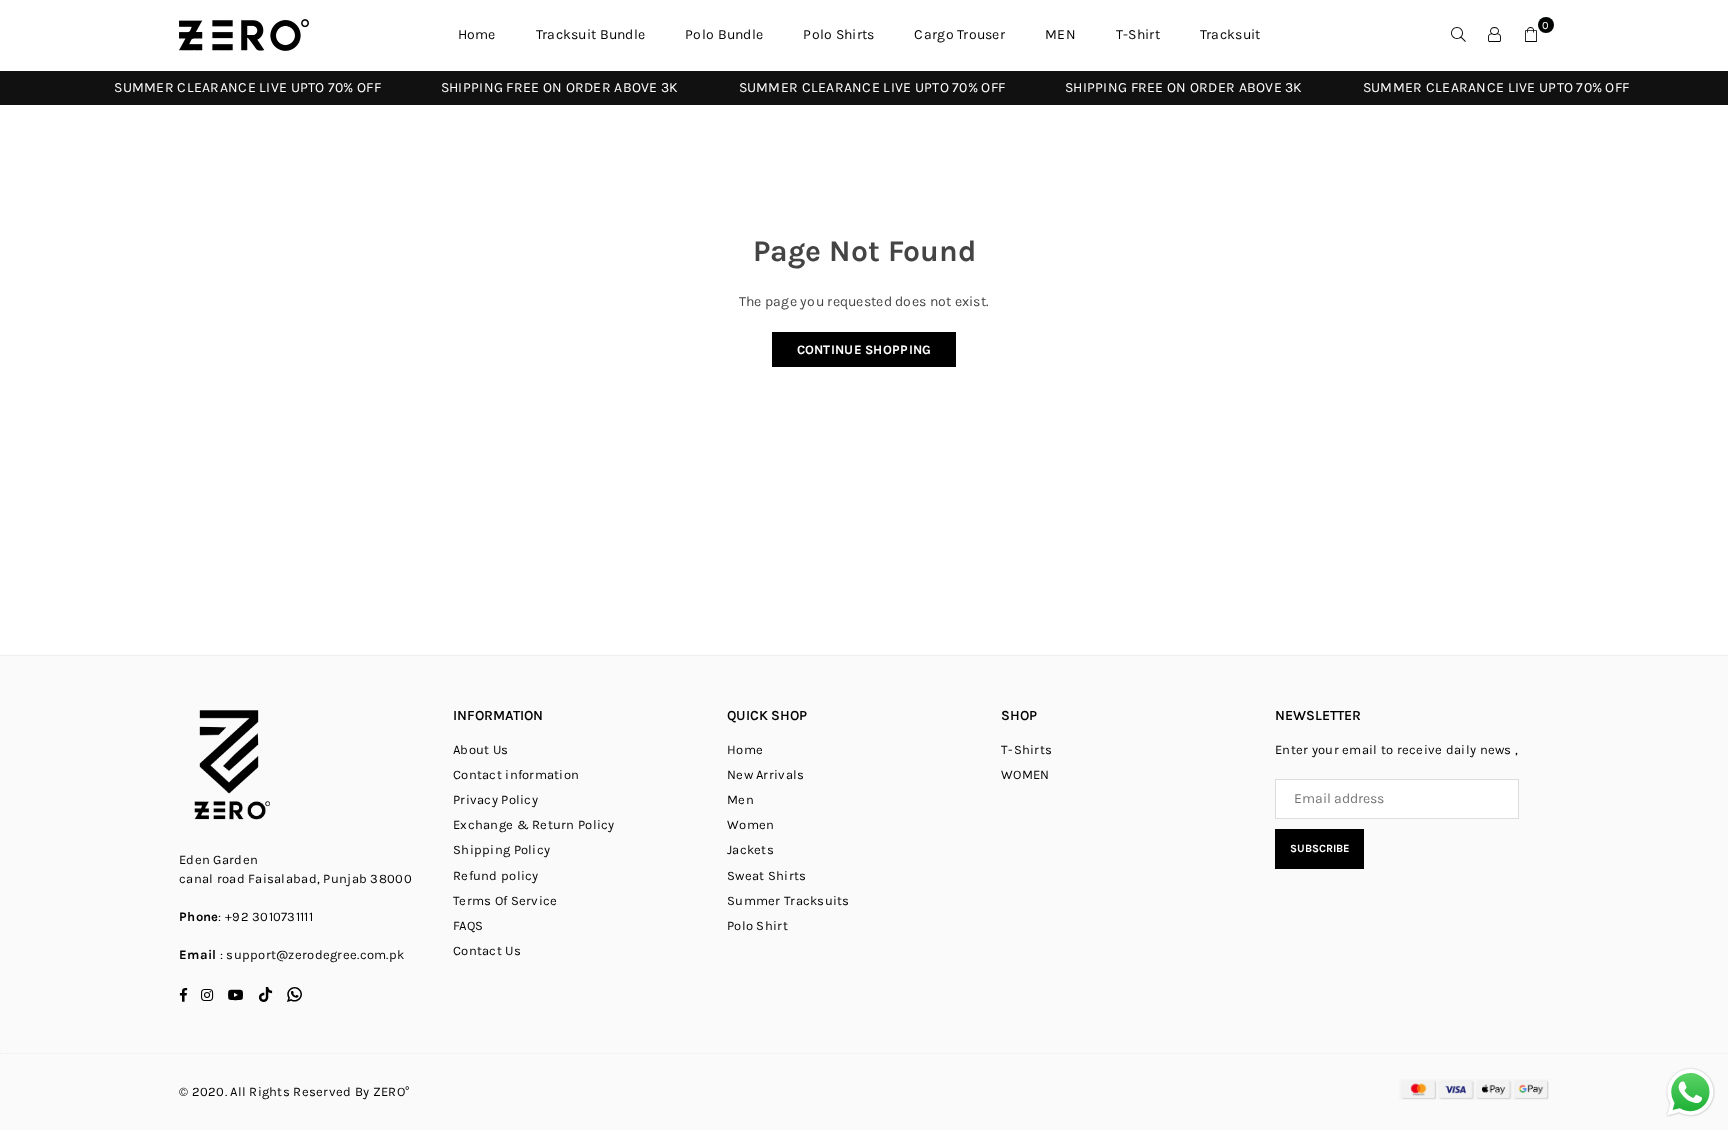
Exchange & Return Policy (534, 824)
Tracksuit (1230, 34)
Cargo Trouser (959, 34)
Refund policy (496, 875)
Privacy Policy (495, 799)
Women (750, 824)
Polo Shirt (757, 925)
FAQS (468, 925)
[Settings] (1495, 35)
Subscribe (1319, 848)
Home (477, 34)
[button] (1531, 35)
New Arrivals (765, 774)
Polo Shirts (838, 34)
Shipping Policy (501, 849)
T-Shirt (1138, 34)
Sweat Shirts (766, 875)
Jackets (750, 849)
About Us (480, 749)
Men (740, 799)
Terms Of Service (505, 900)
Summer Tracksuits (788, 900)
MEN (1060, 34)
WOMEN (1025, 774)
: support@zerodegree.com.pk (310, 954)
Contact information (516, 774)
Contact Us (487, 950)
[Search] (1459, 35)
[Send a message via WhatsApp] (1690, 1092)
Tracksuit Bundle (590, 34)
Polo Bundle (724, 34)
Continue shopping (864, 349)
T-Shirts (1026, 749)
